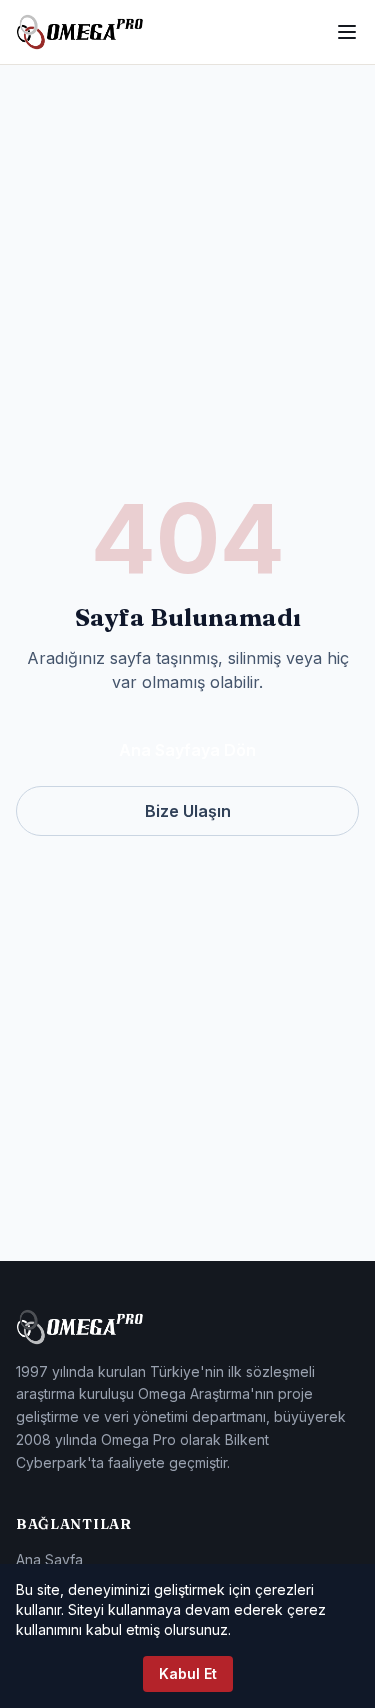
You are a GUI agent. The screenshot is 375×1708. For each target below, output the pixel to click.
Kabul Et (188, 1673)
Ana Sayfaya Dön (187, 750)
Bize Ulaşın (188, 811)
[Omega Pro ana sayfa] (80, 32)
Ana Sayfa (49, 1559)
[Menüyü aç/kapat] (347, 32)
